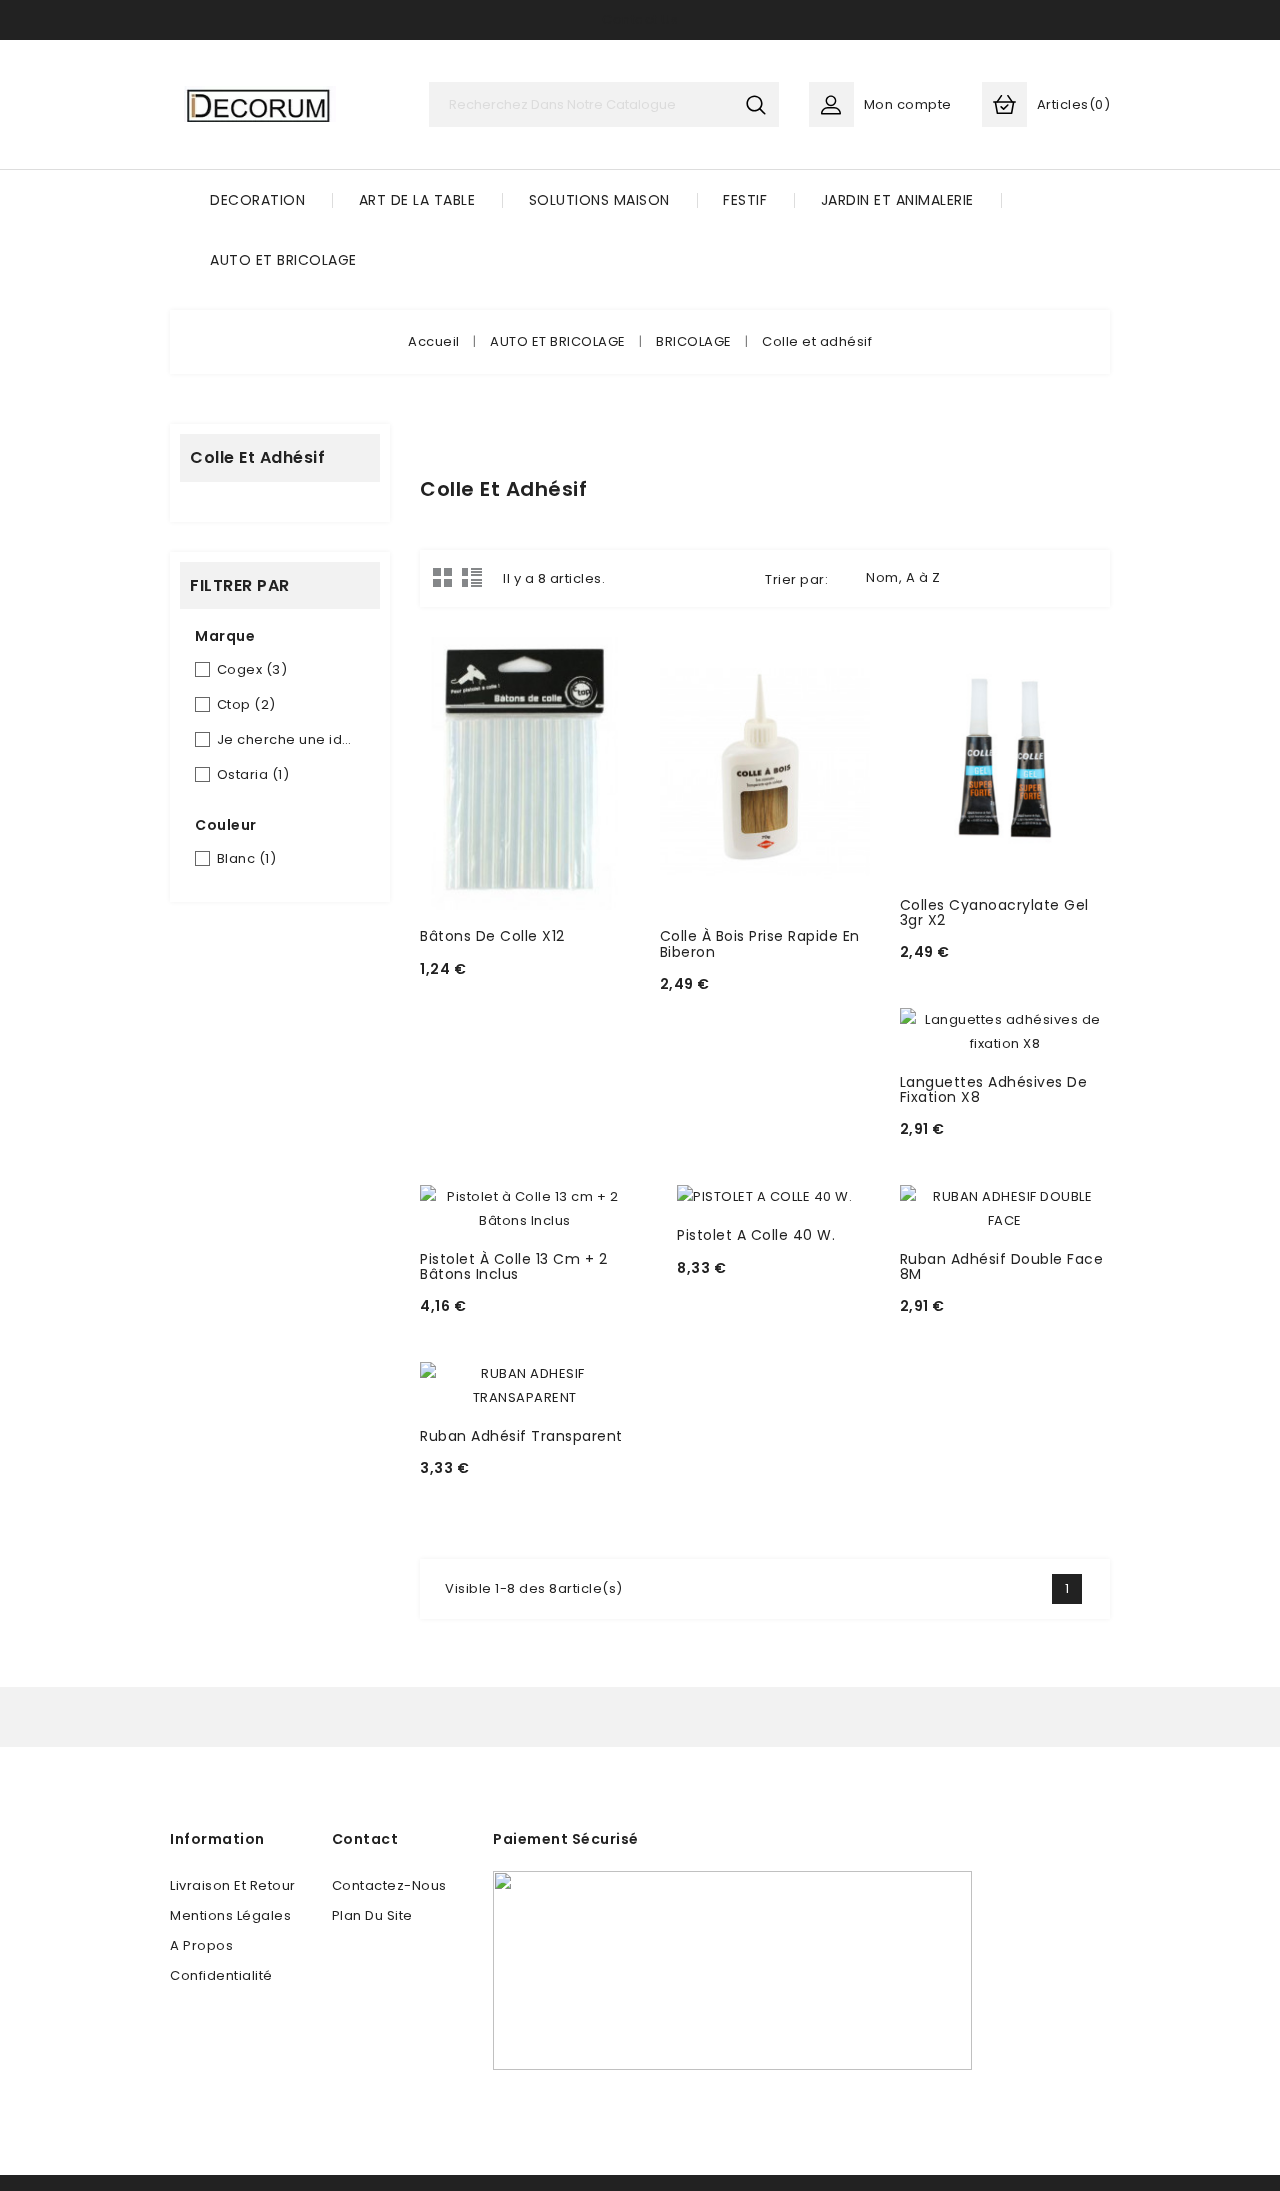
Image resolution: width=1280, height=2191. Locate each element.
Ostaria (253, 774)
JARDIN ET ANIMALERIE (897, 200)
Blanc (247, 858)
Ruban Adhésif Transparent (521, 1436)
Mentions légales (230, 1915)
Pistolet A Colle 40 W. (756, 1235)
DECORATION (257, 200)
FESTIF (745, 200)
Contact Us (640, 19)
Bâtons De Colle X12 (492, 936)
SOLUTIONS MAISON (599, 200)
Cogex (252, 669)
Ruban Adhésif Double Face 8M (1002, 1266)
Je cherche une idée (287, 739)
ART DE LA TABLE (417, 200)
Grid (443, 577)
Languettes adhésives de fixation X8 (994, 1089)
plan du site (372, 1915)
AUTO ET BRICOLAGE (283, 260)
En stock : (460, 995)
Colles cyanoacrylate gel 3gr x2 (994, 912)
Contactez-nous (389, 1885)
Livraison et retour (233, 1885)
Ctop (246, 704)
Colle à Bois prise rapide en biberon (760, 943)
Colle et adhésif (257, 457)
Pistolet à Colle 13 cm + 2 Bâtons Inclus (513, 1266)
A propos (201, 1945)
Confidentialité (221, 1975)
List (472, 577)
